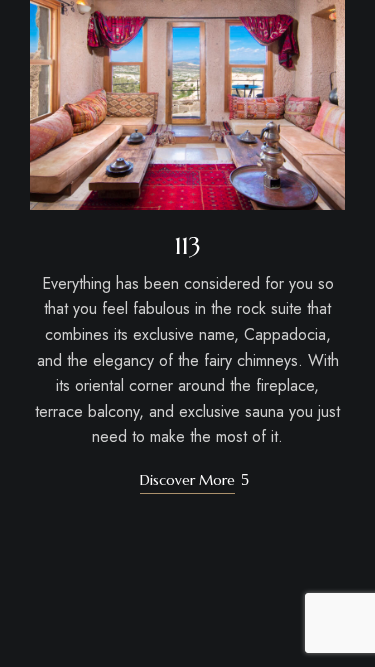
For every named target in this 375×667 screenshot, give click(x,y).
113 (188, 246)
